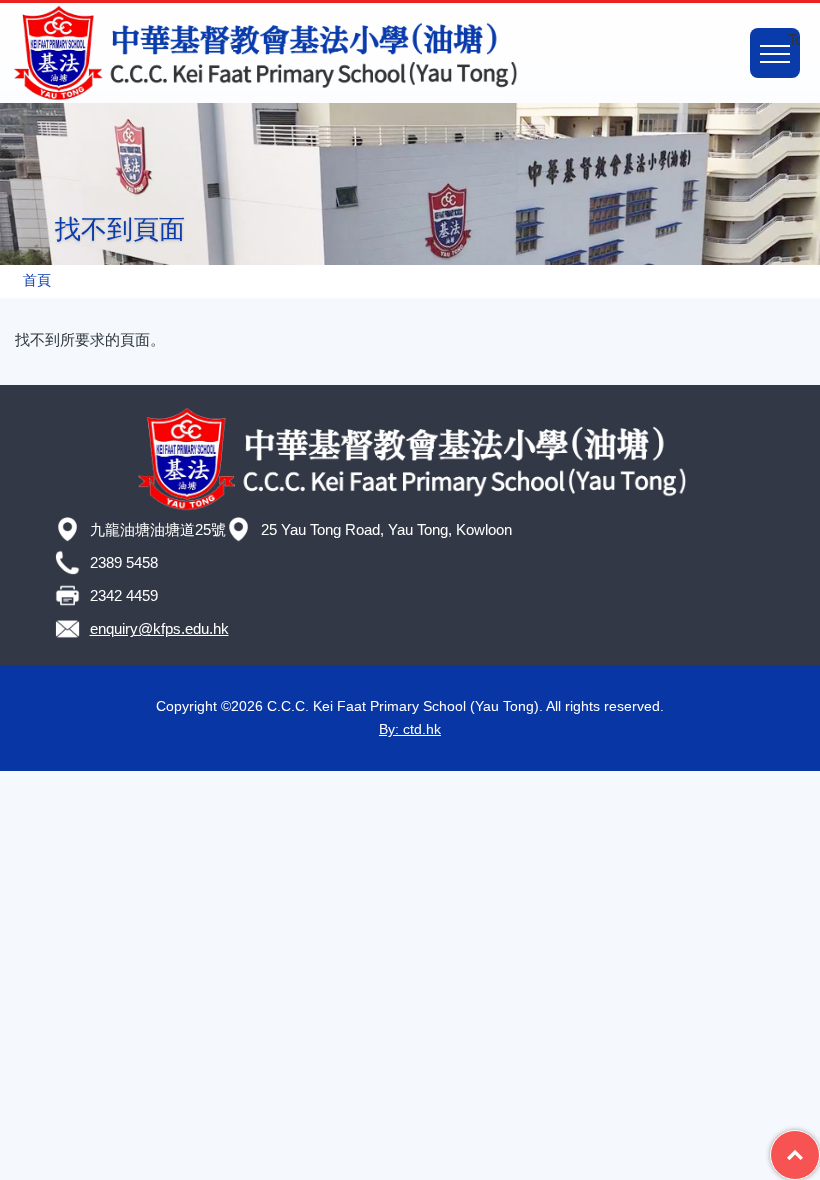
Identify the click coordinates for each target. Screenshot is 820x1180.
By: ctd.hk (410, 729)
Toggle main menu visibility (794, 39)
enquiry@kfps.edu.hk (159, 628)
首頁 (37, 280)
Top (819, 1142)
